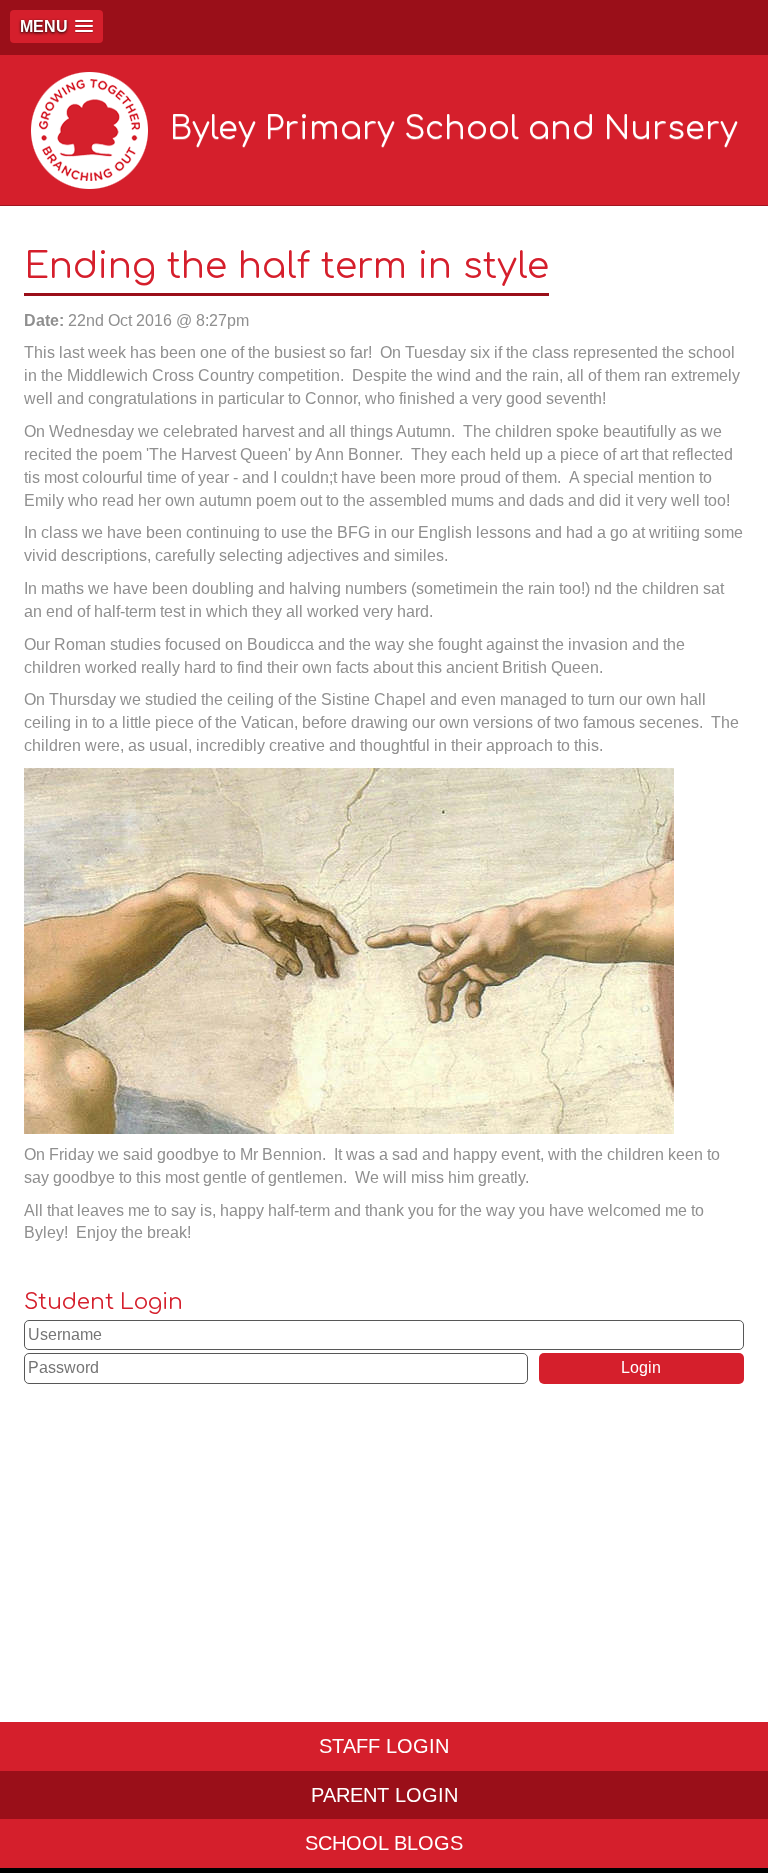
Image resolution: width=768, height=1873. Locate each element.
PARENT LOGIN (384, 1795)
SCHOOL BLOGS (384, 1843)
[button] (56, 26)
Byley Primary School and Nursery (454, 128)
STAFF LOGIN (384, 1746)
